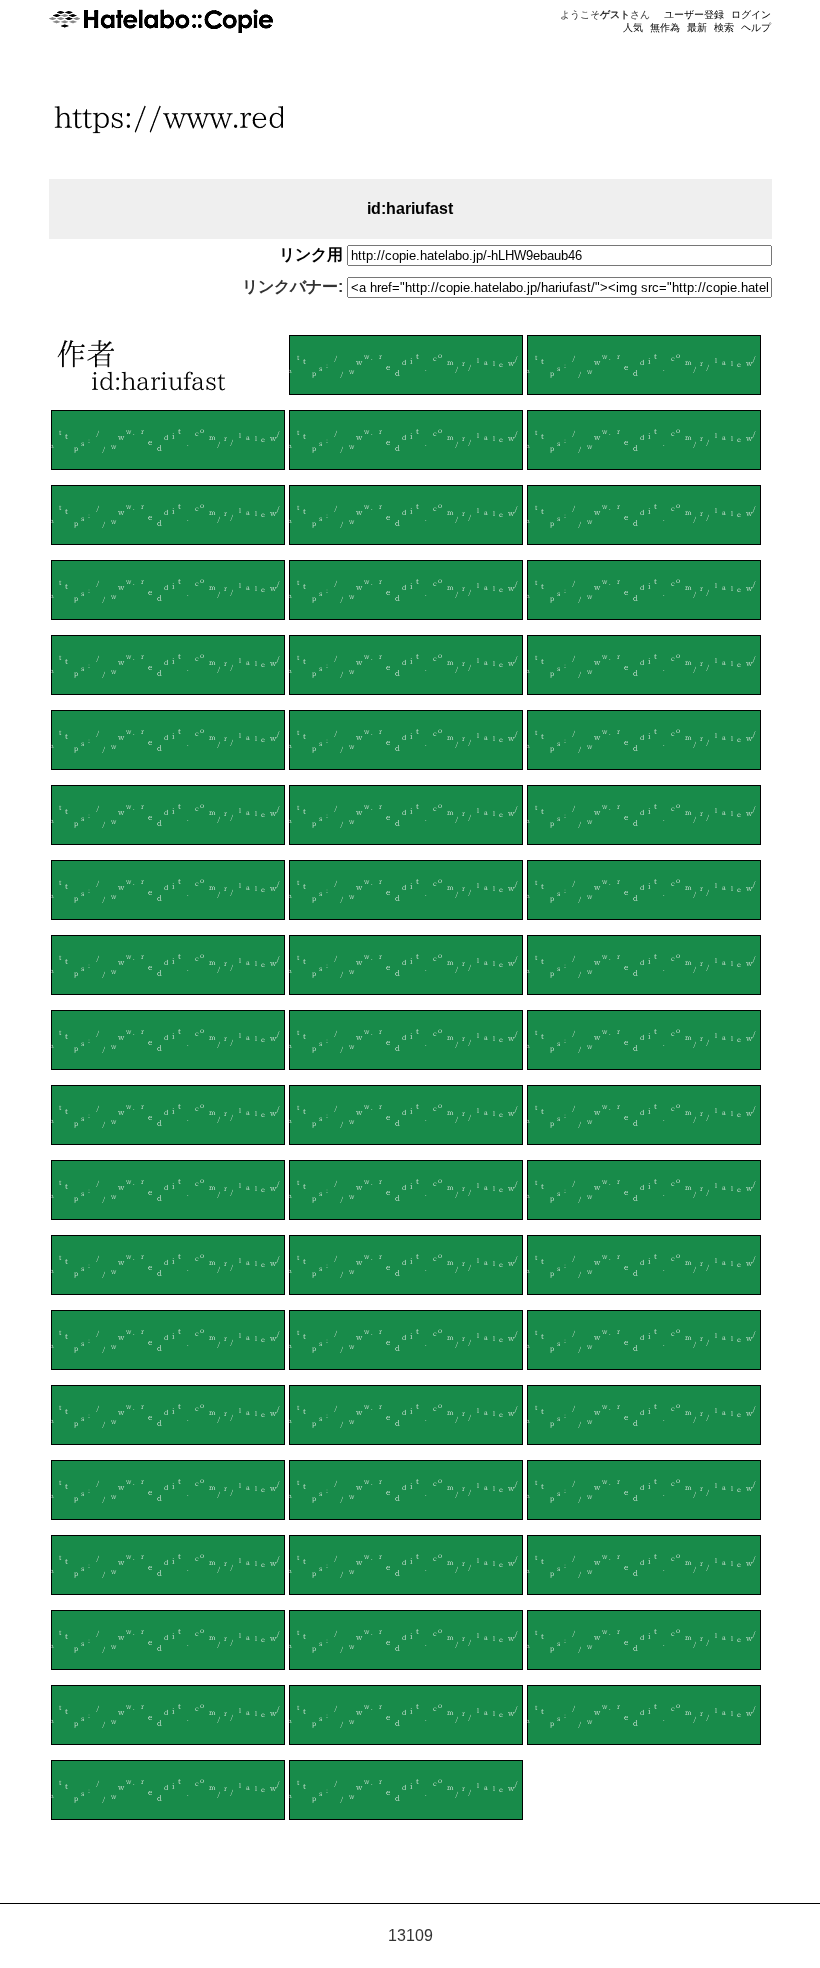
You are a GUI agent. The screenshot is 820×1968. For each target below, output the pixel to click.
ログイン (751, 14)
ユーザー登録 (694, 14)
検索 (724, 27)
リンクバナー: (292, 286)
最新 (697, 27)
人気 (633, 27)
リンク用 (311, 254)
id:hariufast (410, 208)
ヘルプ (756, 27)
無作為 (665, 27)
